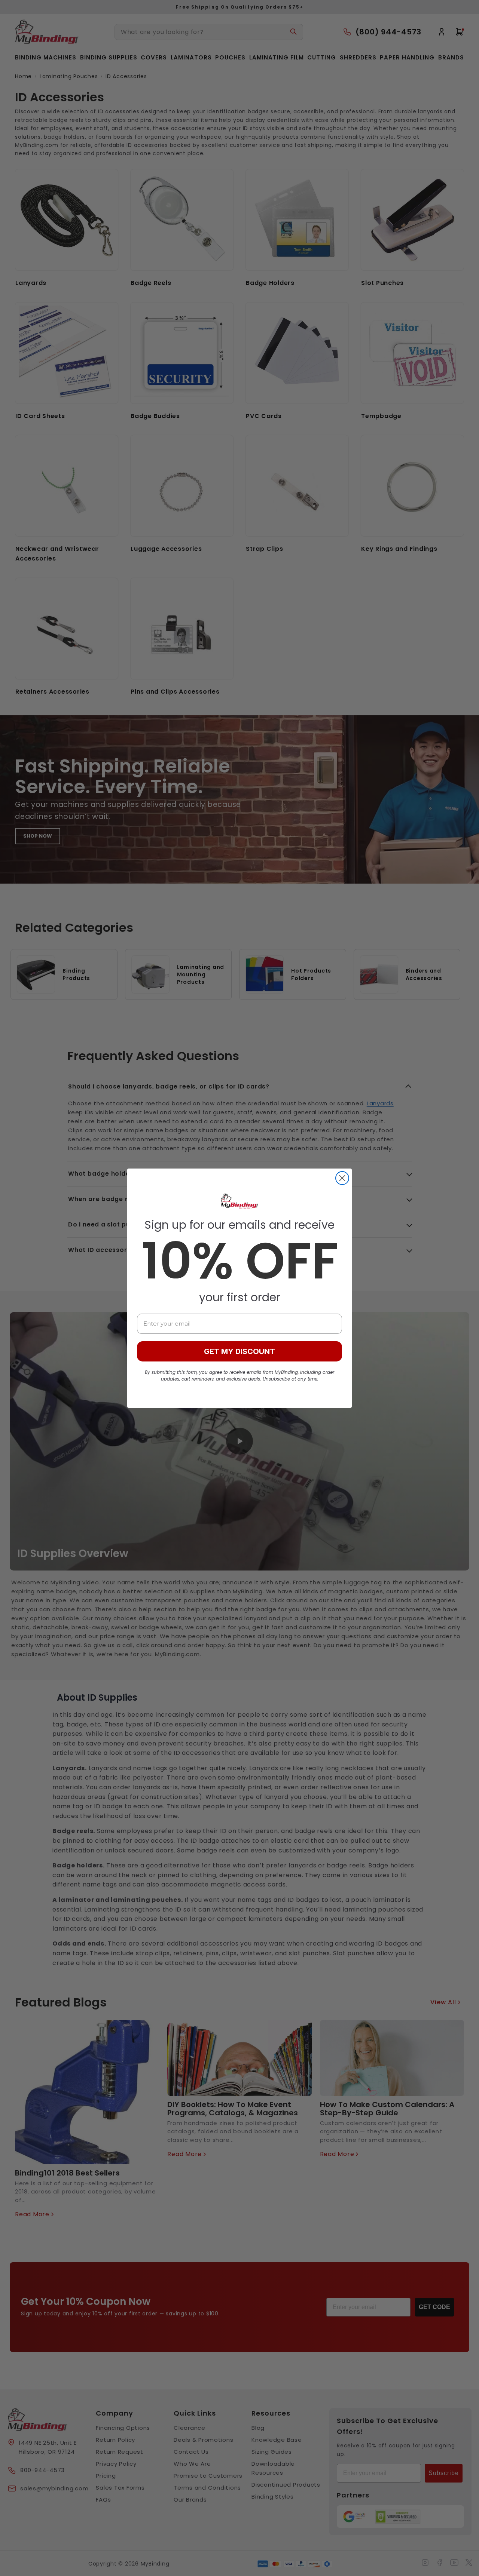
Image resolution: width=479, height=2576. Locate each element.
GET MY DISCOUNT (239, 1351)
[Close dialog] (342, 1178)
